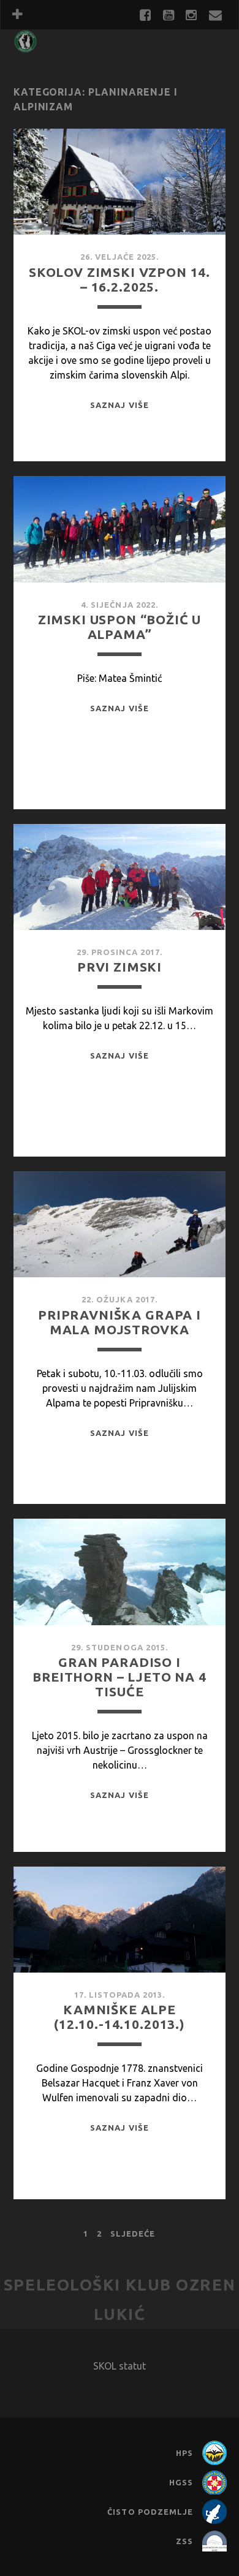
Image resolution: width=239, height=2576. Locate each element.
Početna (39, 48)
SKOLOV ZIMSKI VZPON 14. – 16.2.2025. (120, 279)
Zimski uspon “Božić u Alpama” (120, 627)
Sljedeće (133, 2234)
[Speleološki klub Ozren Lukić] (25, 47)
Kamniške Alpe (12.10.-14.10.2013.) (120, 2017)
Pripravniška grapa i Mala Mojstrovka (120, 1322)
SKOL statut (120, 2366)
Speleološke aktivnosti (83, 65)
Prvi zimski (120, 967)
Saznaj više (119, 405)
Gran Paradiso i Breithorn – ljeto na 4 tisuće (120, 1677)
